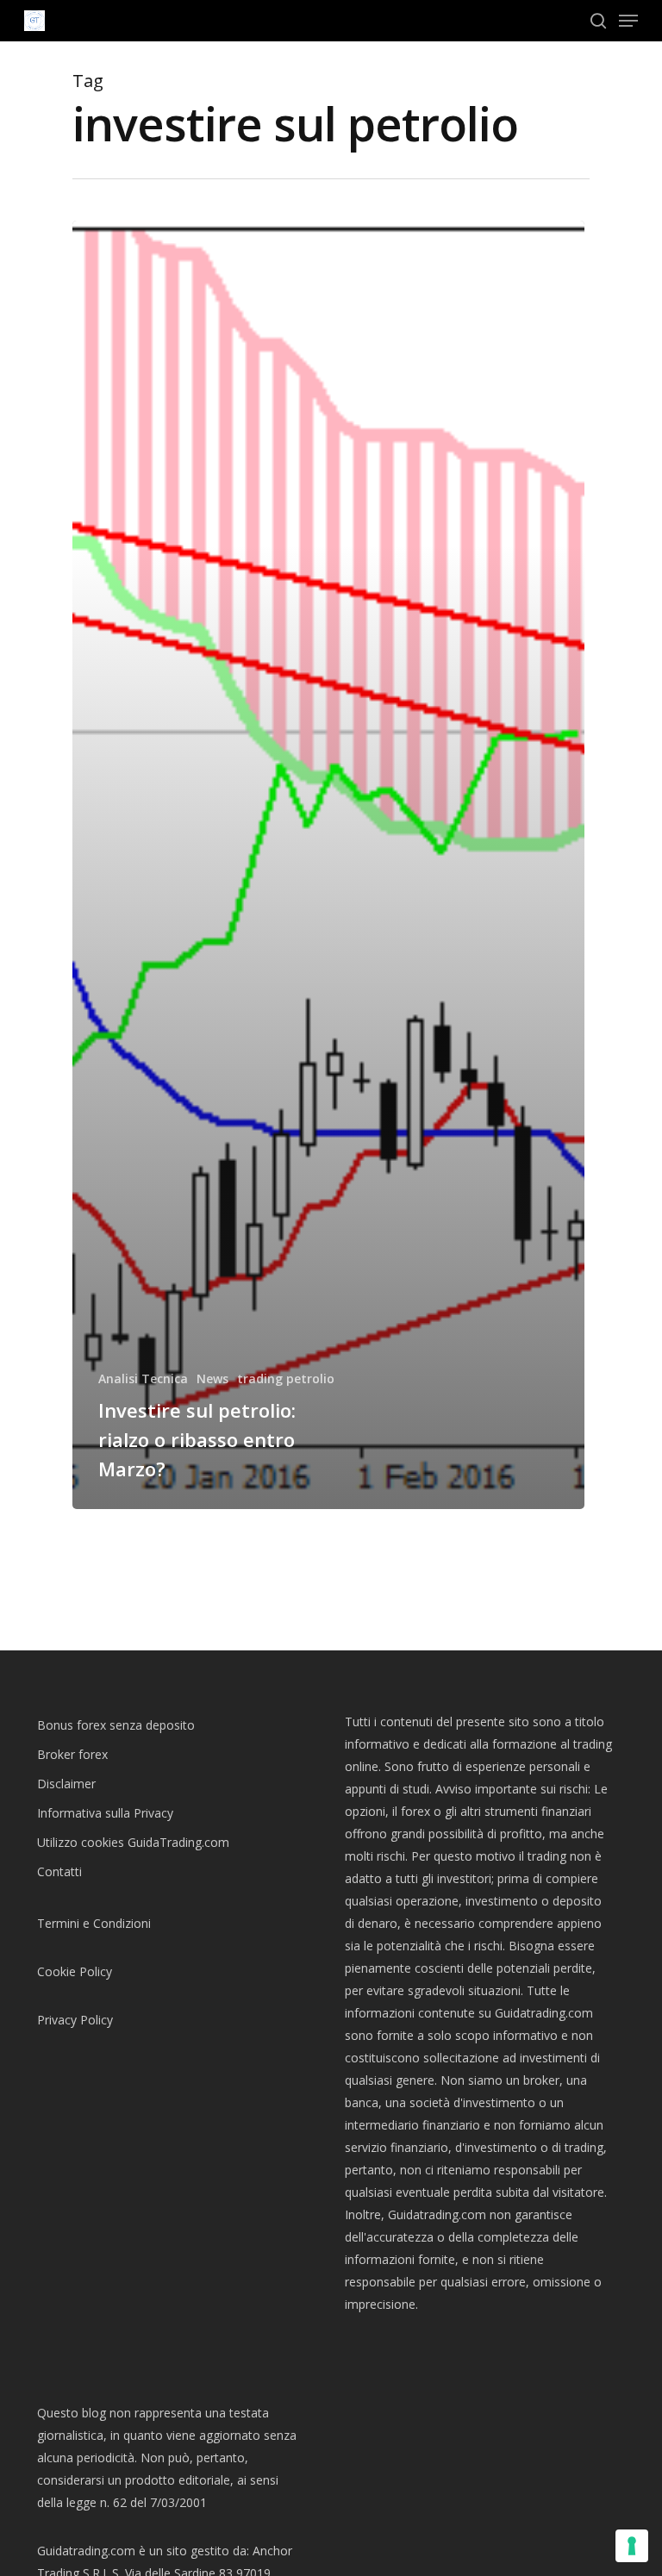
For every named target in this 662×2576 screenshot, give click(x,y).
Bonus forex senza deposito (116, 1725)
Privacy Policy (75, 2020)
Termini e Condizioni (94, 1923)
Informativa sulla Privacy (105, 1813)
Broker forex (72, 1754)
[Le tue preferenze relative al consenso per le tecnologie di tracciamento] (632, 2546)
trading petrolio (286, 1378)
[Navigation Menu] (628, 21)
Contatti (59, 1871)
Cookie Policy (75, 1971)
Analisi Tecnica (143, 1378)
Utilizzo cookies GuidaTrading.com (133, 1842)
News (212, 1378)
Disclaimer (66, 1784)
